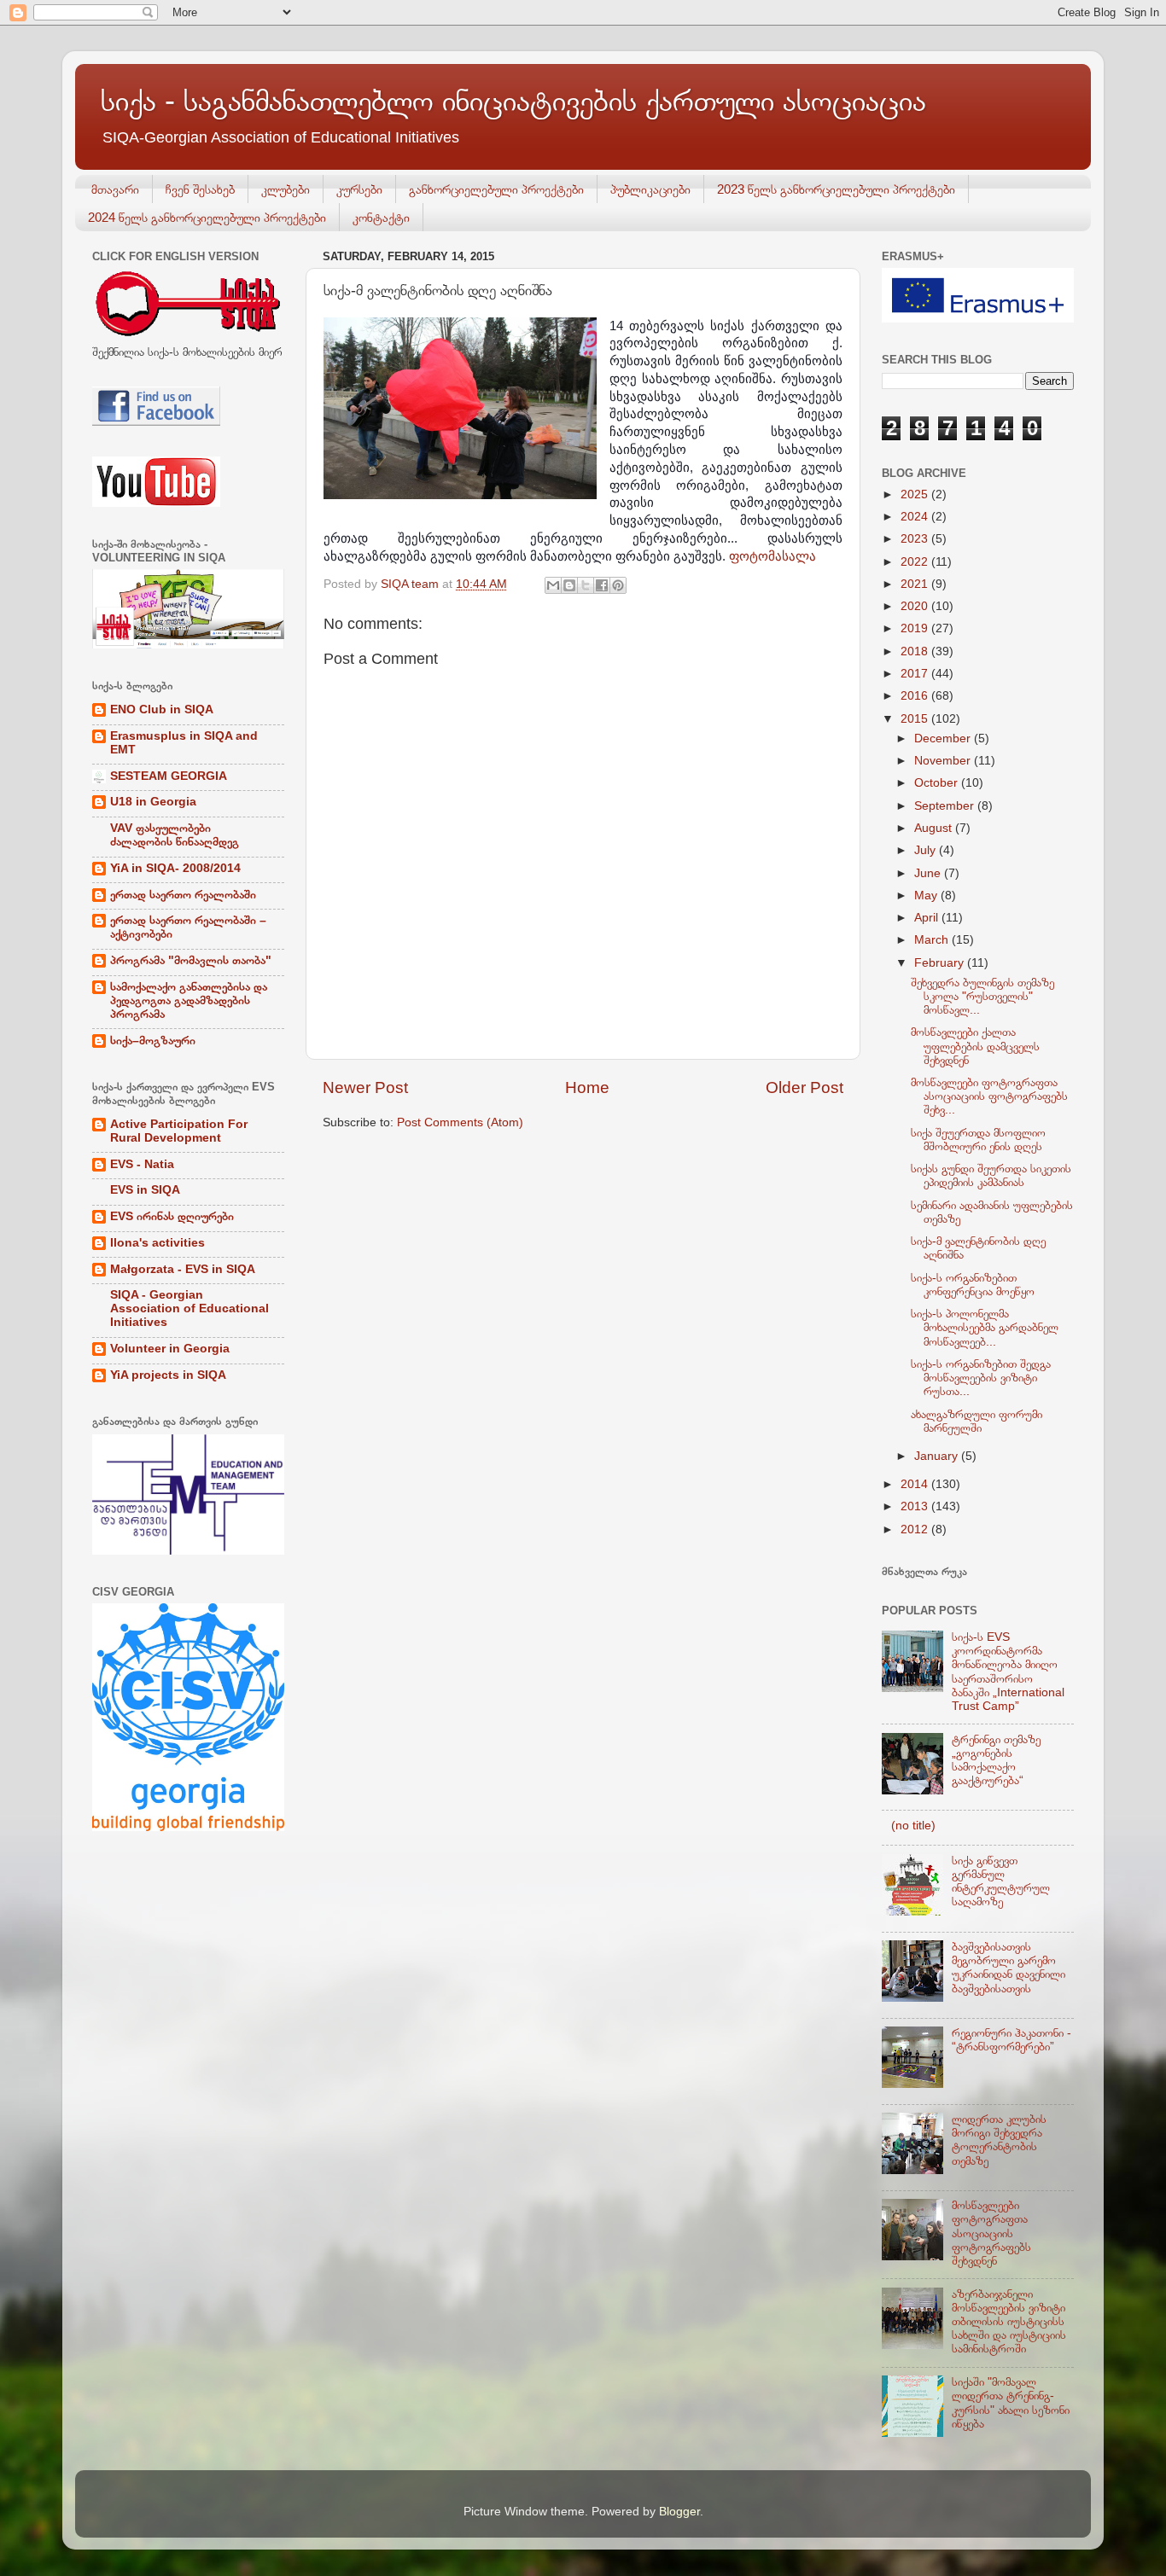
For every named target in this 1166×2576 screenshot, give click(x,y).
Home (587, 1087)
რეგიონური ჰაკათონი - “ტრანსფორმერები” (1012, 2040)
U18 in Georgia (153, 802)
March (933, 940)
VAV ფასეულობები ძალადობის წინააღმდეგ (175, 835)
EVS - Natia (142, 1164)
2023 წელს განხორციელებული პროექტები (836, 189)
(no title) (913, 1826)
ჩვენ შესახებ (200, 189)
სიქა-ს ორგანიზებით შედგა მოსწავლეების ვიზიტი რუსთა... (981, 1378)
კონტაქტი (381, 217)
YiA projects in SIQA (168, 1375)
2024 (916, 517)
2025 (916, 494)
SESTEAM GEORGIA (169, 776)
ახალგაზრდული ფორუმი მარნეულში (977, 1421)
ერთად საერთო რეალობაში (183, 895)
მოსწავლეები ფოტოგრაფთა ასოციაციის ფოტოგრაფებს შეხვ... (989, 1096)
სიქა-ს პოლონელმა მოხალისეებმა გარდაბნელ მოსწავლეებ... (985, 1327)
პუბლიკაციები (650, 189)
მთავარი (115, 189)
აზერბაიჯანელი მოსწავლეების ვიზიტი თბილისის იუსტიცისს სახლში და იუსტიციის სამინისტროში (1009, 2322)
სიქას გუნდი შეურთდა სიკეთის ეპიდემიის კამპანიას (991, 1175)
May (927, 895)
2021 (916, 584)
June (929, 873)
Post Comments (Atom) (460, 1122)
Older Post (805, 1087)
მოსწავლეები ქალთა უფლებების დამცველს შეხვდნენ (975, 1046)
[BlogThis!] (569, 585)
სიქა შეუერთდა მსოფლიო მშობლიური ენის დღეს (978, 1140)
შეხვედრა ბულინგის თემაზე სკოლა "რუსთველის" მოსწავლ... (982, 996)
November (944, 761)
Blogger (679, 2512)
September (946, 806)
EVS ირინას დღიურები (172, 1216)
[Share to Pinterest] (618, 585)
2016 (916, 696)
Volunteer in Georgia (170, 1349)
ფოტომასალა (772, 556)
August (935, 828)
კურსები (359, 189)
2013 (916, 1506)
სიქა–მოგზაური (153, 1041)
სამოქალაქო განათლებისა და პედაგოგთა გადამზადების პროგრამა (189, 1000)
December (944, 738)
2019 (916, 628)
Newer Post (365, 1087)
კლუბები (286, 189)
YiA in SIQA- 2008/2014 (175, 868)
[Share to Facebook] (602, 585)
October (938, 783)
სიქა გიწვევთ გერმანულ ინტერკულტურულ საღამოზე (1001, 1881)
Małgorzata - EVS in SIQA (183, 1269)
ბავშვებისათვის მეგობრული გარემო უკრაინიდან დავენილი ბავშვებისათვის (1009, 1968)
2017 (916, 674)
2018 (916, 651)
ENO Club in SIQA (162, 709)
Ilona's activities (157, 1243)
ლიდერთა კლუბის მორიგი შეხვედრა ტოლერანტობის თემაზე (999, 2140)
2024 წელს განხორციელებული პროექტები (207, 217)
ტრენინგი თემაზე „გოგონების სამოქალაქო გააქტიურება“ (996, 1760)
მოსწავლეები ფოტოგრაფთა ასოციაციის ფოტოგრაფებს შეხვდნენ (991, 2233)
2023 (916, 539)
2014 (916, 1484)
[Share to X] (586, 585)
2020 (916, 606)
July (927, 850)
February (941, 963)
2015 (916, 719)
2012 (916, 1529)
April (928, 918)
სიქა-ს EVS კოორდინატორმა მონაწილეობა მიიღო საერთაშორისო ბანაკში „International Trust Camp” (1008, 1672)
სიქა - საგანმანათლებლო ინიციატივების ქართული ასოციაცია (513, 100)
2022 (916, 562)
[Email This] (553, 585)
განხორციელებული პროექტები (496, 189)
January (938, 1456)
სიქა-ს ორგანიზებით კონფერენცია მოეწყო (973, 1285)
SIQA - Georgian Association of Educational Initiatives (189, 1308)
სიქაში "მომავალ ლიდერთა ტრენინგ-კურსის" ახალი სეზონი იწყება (1011, 2403)
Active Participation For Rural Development (179, 1131)
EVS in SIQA (145, 1190)
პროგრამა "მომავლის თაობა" (191, 960)
